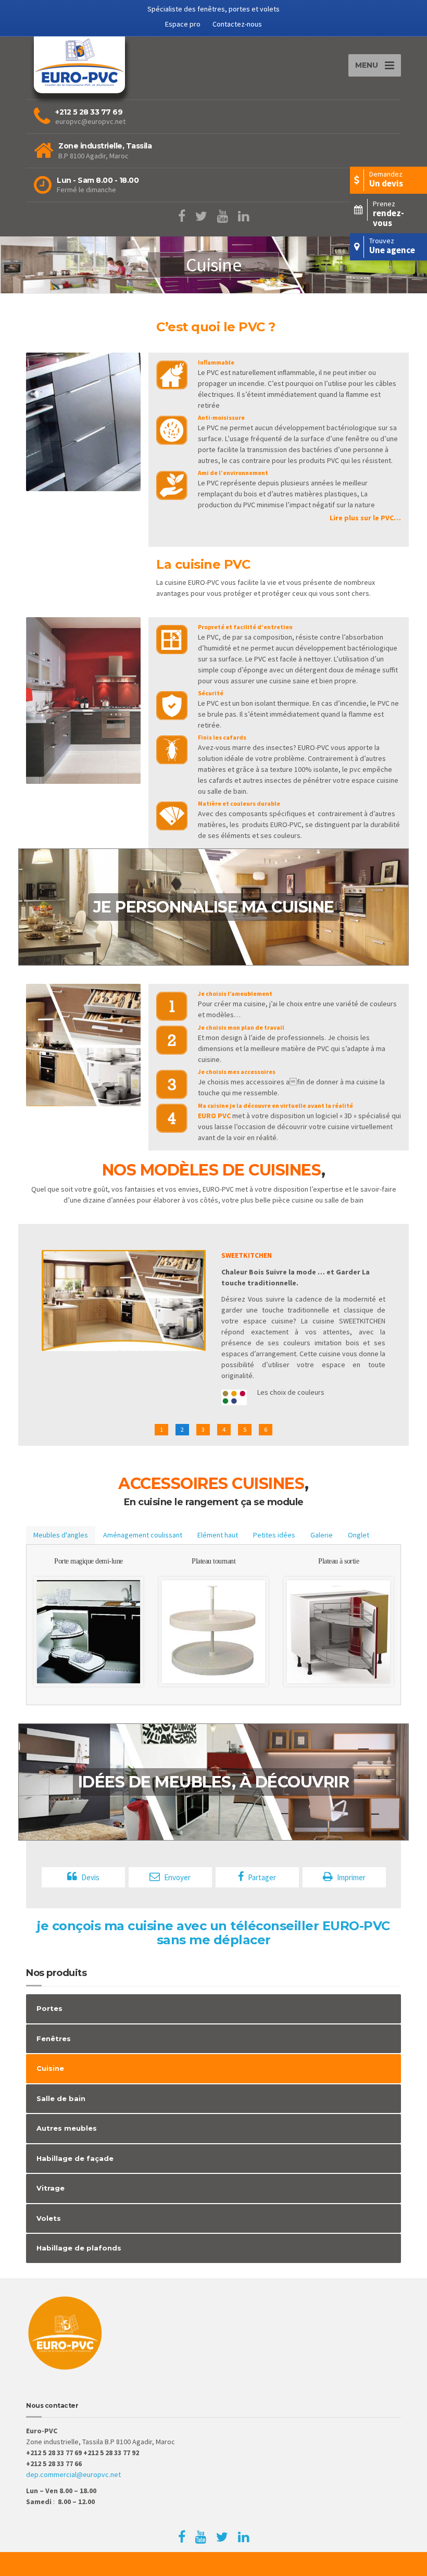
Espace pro (183, 24)
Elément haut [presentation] (218, 1535)
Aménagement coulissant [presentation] (143, 1535)
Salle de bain (61, 2098)
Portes (49, 2008)
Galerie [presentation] (322, 1535)
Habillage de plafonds (79, 2248)
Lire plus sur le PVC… (365, 518)
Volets (49, 2218)
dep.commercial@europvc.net (73, 2474)
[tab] (61, 1535)
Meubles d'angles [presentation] (61, 1535)
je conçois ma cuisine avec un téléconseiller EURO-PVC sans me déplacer (213, 1933)
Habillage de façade (75, 2158)
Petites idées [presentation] (274, 1535)
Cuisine (50, 2068)
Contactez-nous (237, 24)
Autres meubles (67, 2128)
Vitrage (51, 2188)
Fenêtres (54, 2039)
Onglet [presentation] (359, 1535)
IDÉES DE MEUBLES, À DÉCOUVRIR (214, 1782)
